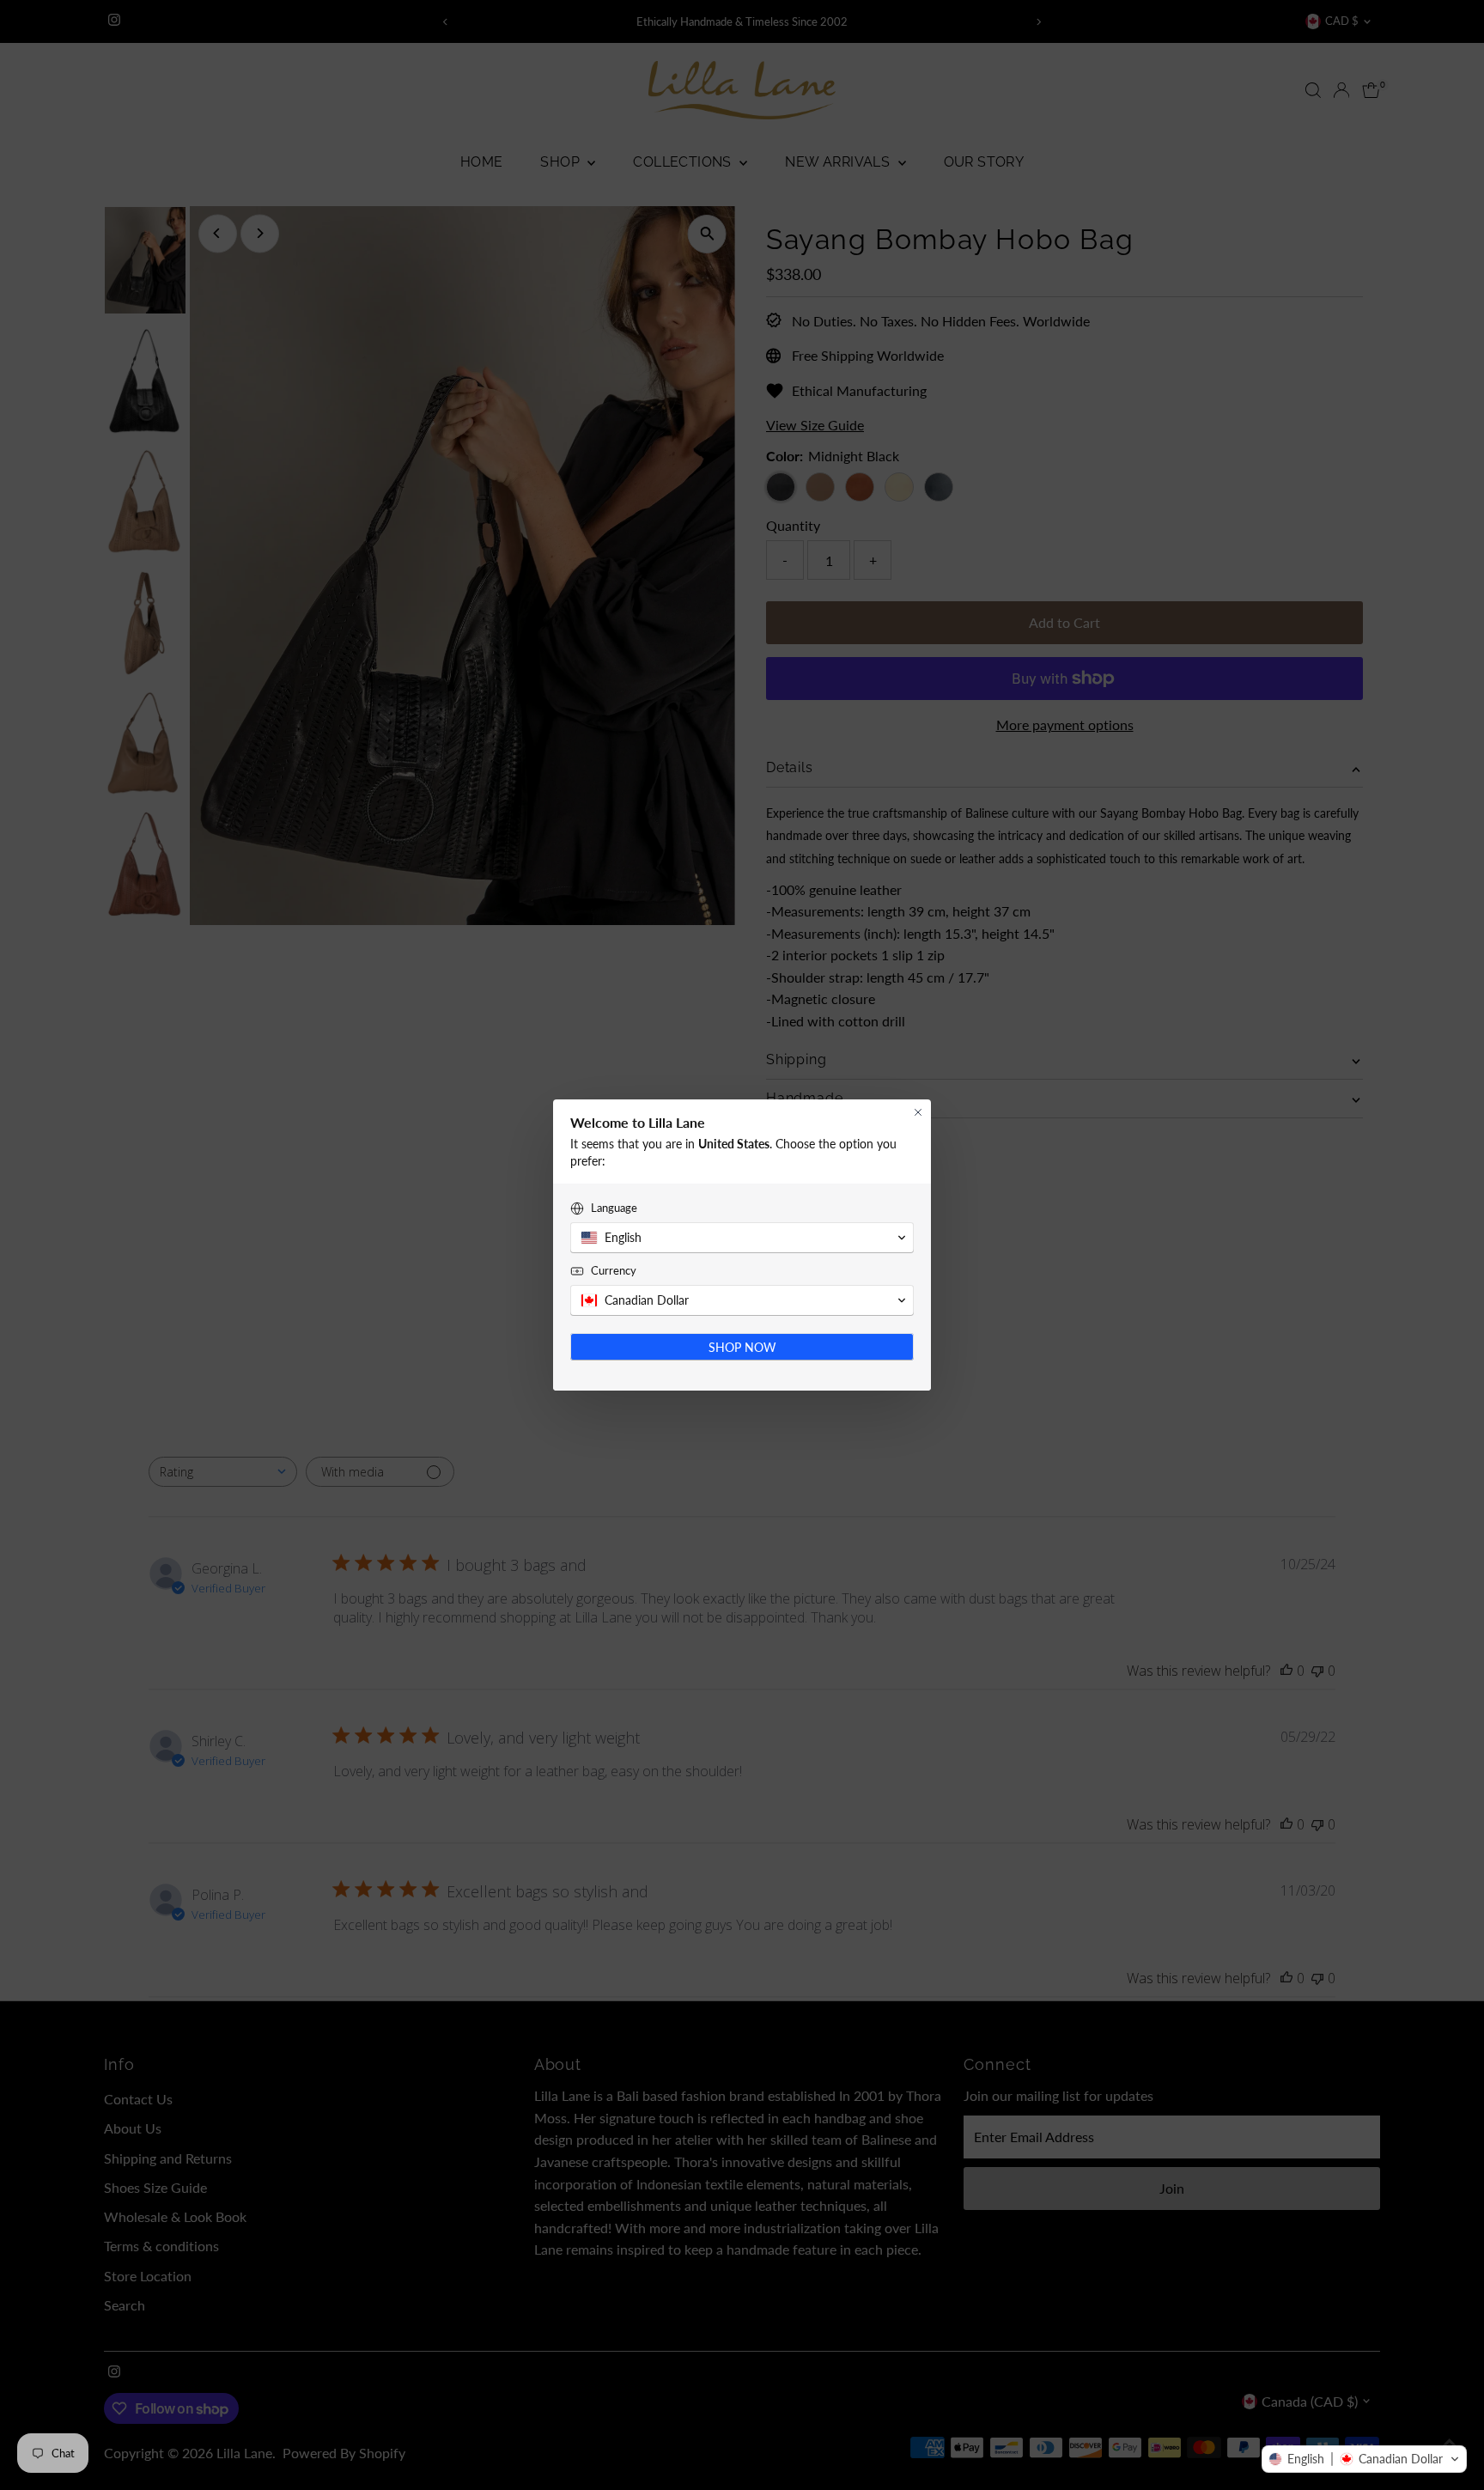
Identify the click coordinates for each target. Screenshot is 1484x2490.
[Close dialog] (918, 1112)
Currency (614, 1270)
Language (614, 1208)
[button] (1364, 2459)
